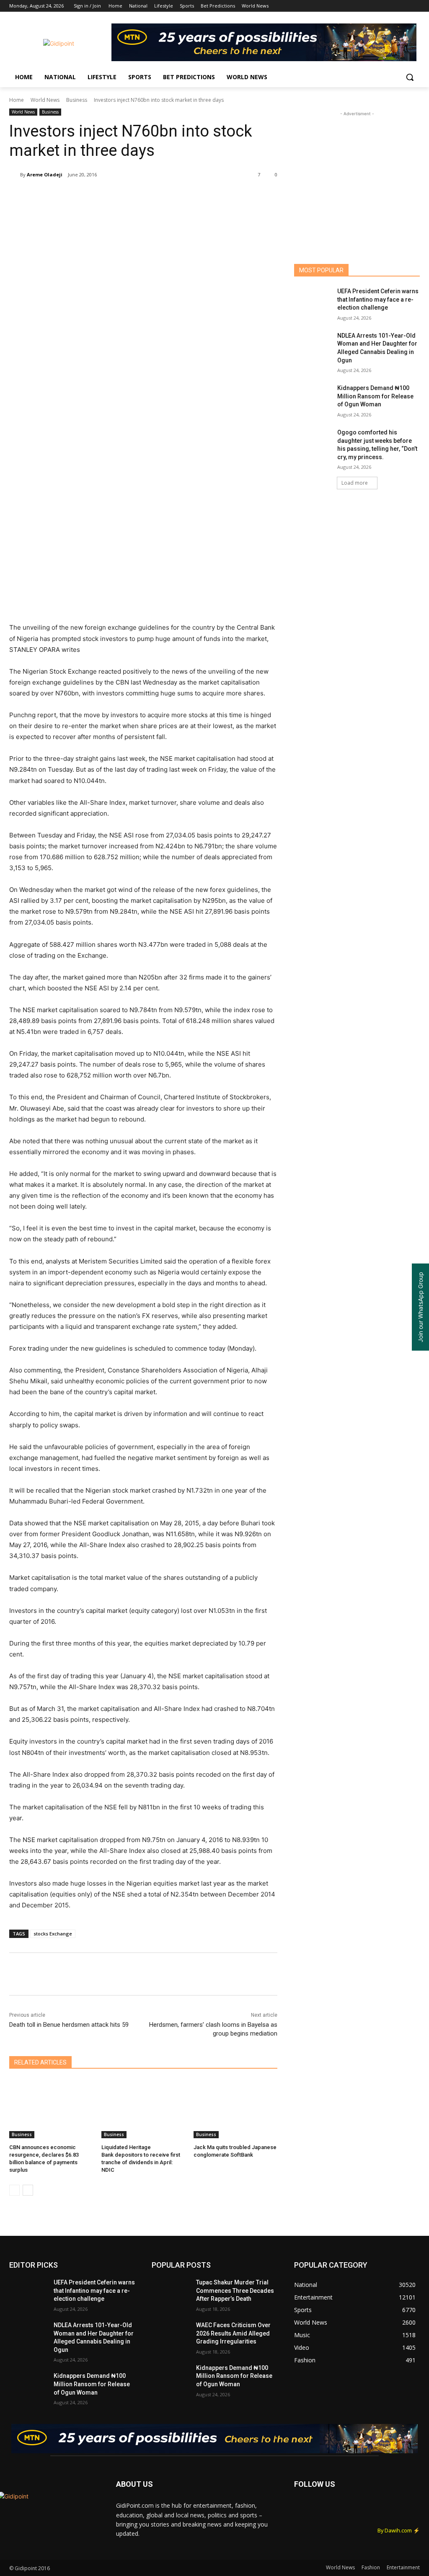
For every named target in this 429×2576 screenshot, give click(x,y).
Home (17, 100)
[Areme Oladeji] (15, 175)
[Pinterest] (108, 196)
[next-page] (28, 2190)
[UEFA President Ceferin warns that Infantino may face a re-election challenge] (313, 301)
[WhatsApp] (127, 196)
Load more (355, 483)
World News (45, 100)
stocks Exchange (53, 1934)
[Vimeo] (403, 6)
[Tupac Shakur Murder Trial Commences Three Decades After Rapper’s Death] (171, 2292)
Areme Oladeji (45, 174)
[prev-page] (14, 2190)
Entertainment (403, 2567)
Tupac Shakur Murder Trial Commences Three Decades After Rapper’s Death (235, 2290)
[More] (186, 196)
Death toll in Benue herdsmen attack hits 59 (69, 2025)
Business (77, 100)
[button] (410, 77)
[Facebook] (368, 6)
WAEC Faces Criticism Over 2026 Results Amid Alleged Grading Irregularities (233, 2333)
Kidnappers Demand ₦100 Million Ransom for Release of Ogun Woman (375, 396)
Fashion (371, 2567)
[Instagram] (380, 6)
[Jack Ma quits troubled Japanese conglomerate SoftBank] (235, 2109)
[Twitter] (392, 6)
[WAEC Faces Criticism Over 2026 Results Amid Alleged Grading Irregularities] (171, 2334)
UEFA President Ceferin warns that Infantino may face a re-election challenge (378, 299)
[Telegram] (166, 196)
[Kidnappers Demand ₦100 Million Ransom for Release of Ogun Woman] (313, 397)
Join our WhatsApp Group (420, 1307)
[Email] (147, 196)
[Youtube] (415, 6)
